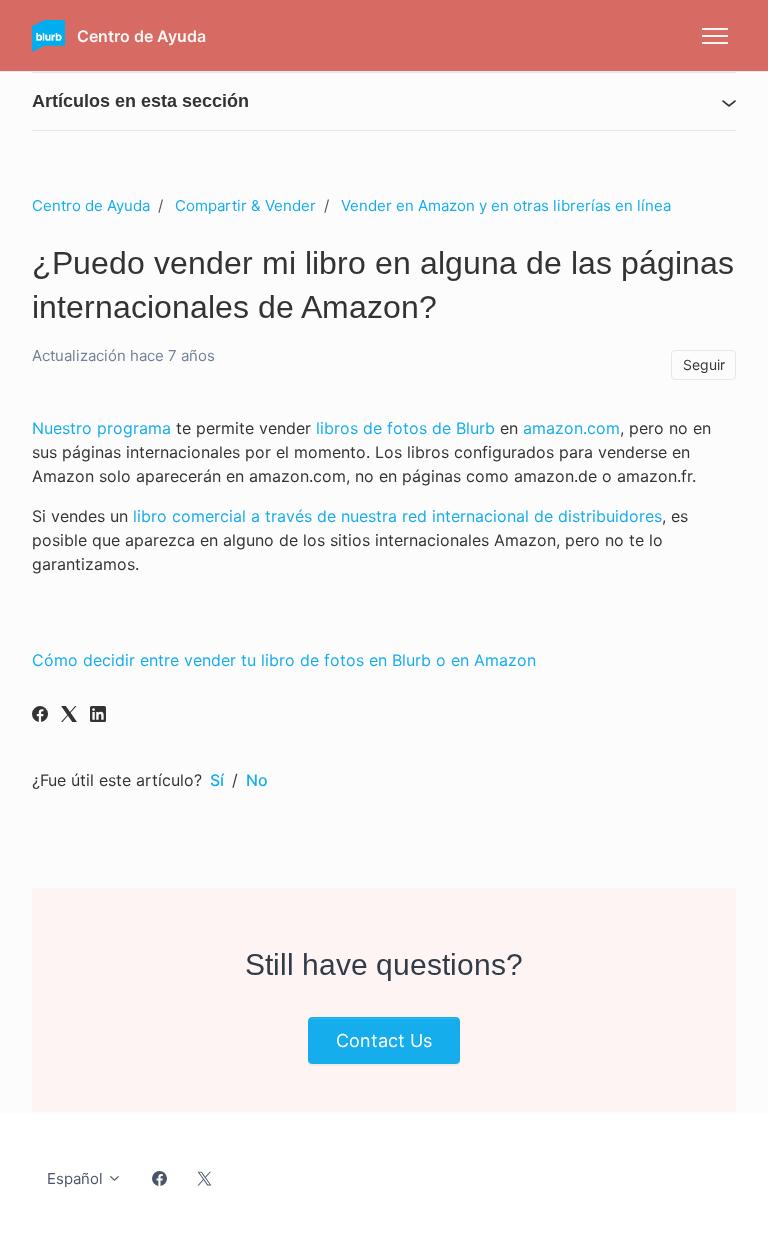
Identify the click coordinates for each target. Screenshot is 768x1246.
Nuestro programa (101, 428)
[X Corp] (69, 716)
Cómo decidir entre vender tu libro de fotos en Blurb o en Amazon (284, 660)
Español (77, 1178)
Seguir (704, 364)
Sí (217, 780)
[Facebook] (40, 716)
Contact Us (384, 1040)
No (257, 780)
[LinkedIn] (98, 716)
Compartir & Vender (245, 205)
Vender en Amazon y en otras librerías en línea (506, 205)
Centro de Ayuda (91, 205)
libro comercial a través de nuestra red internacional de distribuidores (397, 516)
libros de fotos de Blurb (405, 428)
